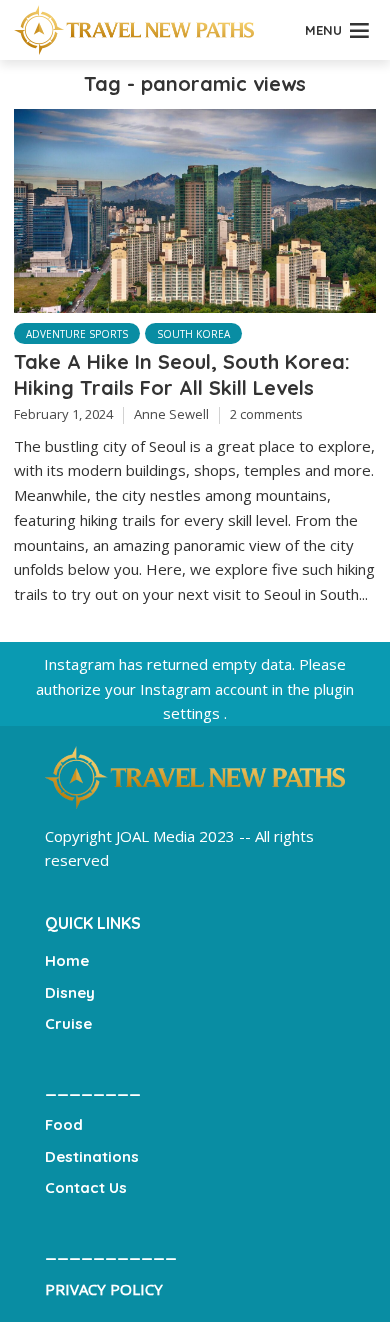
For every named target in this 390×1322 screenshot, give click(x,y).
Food (64, 1124)
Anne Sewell (171, 414)
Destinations (92, 1156)
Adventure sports (77, 334)
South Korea (193, 334)
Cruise (68, 1023)
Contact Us (86, 1187)
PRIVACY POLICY (104, 1289)
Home (67, 960)
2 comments (266, 414)
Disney (70, 992)
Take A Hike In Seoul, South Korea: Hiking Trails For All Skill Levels (182, 374)
